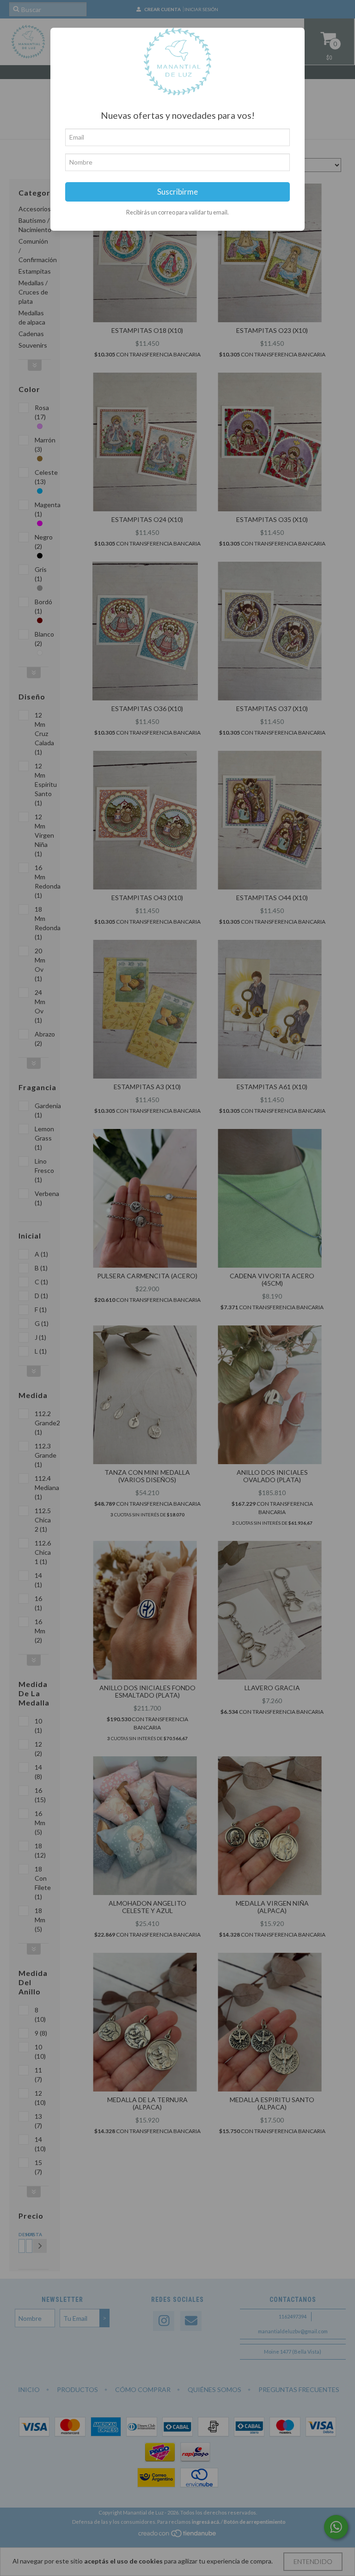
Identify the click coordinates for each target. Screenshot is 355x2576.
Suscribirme (177, 192)
